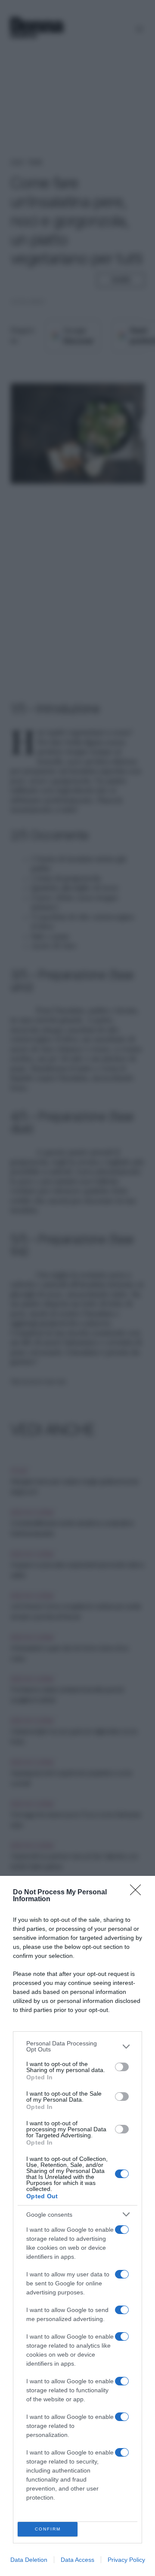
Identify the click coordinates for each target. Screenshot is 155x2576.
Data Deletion (29, 2560)
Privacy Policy (126, 2560)
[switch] (122, 2067)
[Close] (138, 1893)
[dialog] (77, 2226)
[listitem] (77, 2046)
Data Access (77, 2560)
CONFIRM (48, 2529)
